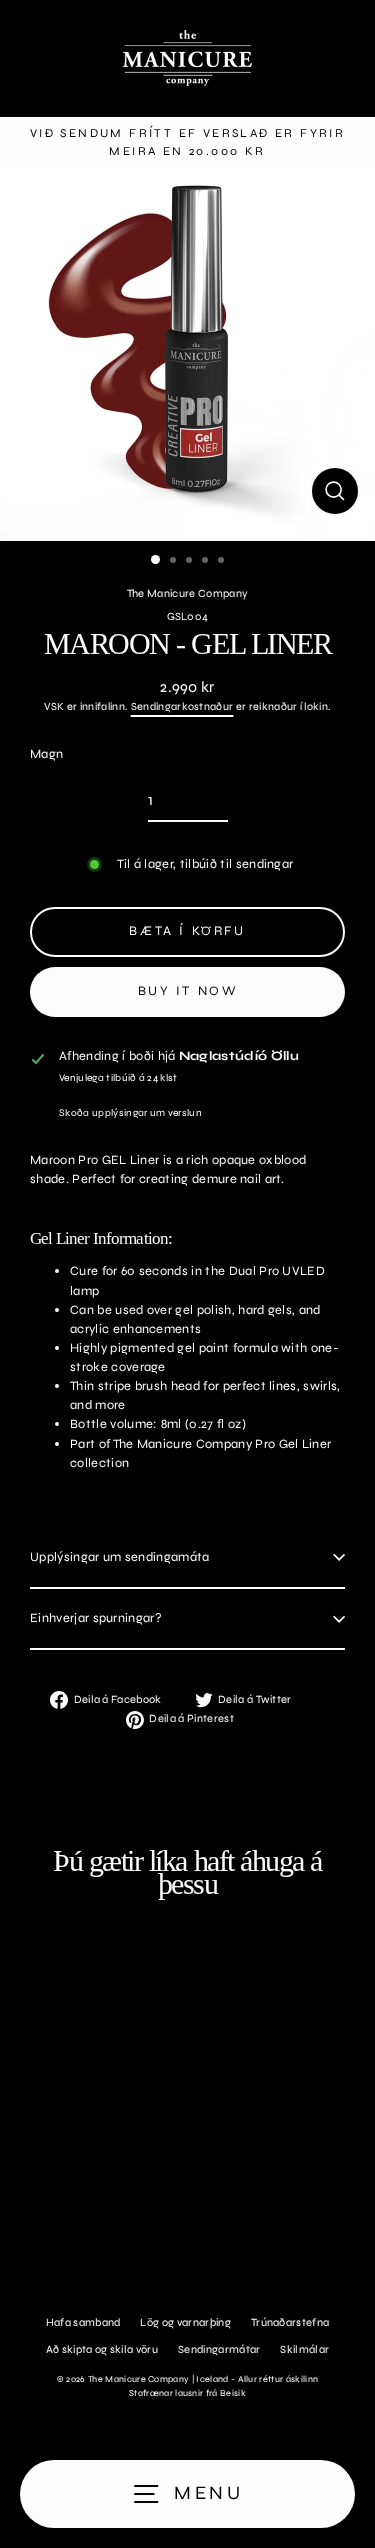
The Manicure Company (187, 593)
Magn (46, 754)
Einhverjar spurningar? (96, 1618)
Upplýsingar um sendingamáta (120, 1557)
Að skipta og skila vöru (102, 2349)
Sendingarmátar (219, 2349)
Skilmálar (304, 2349)
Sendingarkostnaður (182, 706)
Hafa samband (83, 2322)
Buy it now (188, 991)
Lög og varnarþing (185, 2322)
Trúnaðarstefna (290, 2322)
